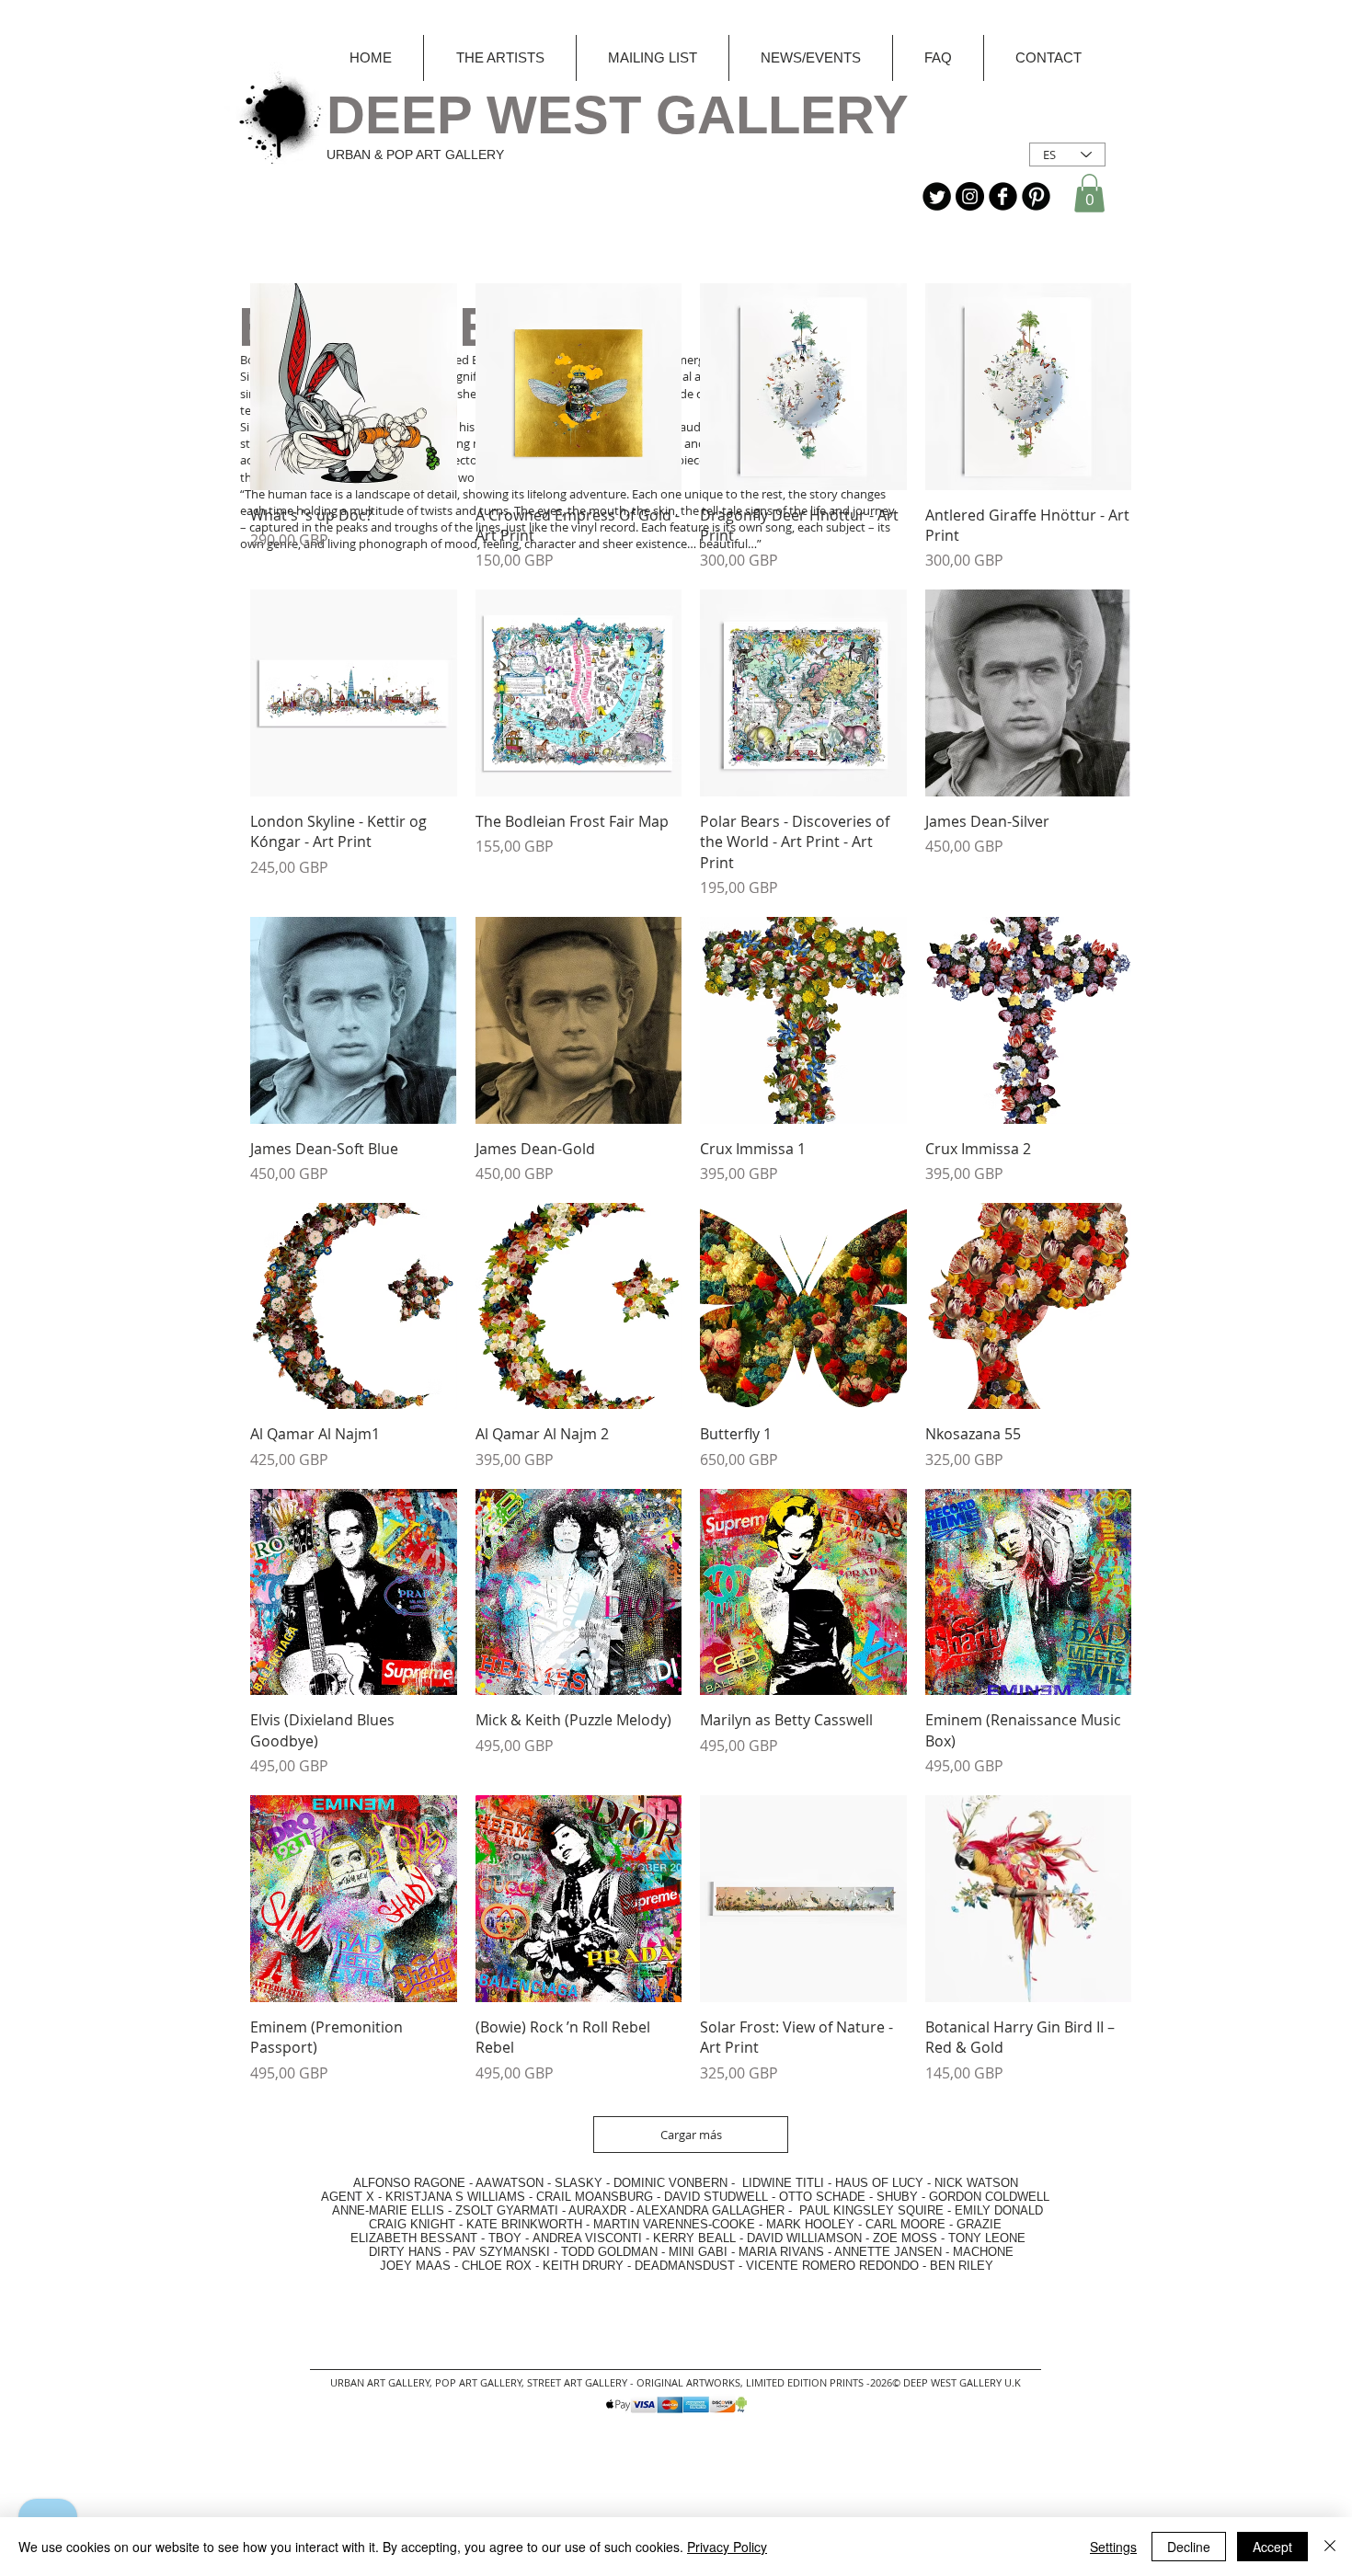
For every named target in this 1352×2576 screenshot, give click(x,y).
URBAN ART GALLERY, (381, 2382)
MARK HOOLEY (810, 2224)
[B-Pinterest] (1036, 196)
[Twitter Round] (937, 196)
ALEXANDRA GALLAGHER (710, 2210)
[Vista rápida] (354, 387)
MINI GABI (698, 2252)
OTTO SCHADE (822, 2197)
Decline (1189, 2547)
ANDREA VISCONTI (587, 2238)
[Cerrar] (1330, 2547)
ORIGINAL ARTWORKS (688, 2382)
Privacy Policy (727, 2547)
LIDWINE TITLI (783, 2183)
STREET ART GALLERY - (582, 2382)
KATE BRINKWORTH (524, 2224)
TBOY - (510, 2238)
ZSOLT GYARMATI (507, 2210)
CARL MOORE (905, 2224)
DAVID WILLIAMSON (804, 2238)
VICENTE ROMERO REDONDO (832, 2266)
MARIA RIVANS (783, 2252)
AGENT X (342, 2197)
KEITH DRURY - (589, 2266)
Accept (1272, 2547)
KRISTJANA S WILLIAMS (455, 2197)
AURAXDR (597, 2210)
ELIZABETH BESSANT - (399, 2238)
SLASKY (580, 2183)
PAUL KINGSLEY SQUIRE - (877, 2210)
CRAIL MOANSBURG (595, 2197)
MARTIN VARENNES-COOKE (674, 2224)
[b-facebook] (1003, 196)
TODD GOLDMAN (609, 2252)
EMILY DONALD (999, 2210)
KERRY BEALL (694, 2238)
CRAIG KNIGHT (414, 2224)
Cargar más (691, 2135)
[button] (1089, 193)
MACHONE (983, 2252)
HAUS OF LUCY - (883, 2183)
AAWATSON (510, 2183)
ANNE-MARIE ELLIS (388, 2210)
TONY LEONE (987, 2238)
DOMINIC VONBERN (670, 2183)
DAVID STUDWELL (716, 2197)
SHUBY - (903, 2197)
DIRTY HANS (405, 2252)
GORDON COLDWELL (989, 2197)
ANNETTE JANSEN (890, 2252)
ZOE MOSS (905, 2238)
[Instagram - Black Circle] (970, 196)
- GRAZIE (974, 2224)
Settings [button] (1113, 2547)
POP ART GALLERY (478, 2382)
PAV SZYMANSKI (503, 2252)
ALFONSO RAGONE (388, 2183)
